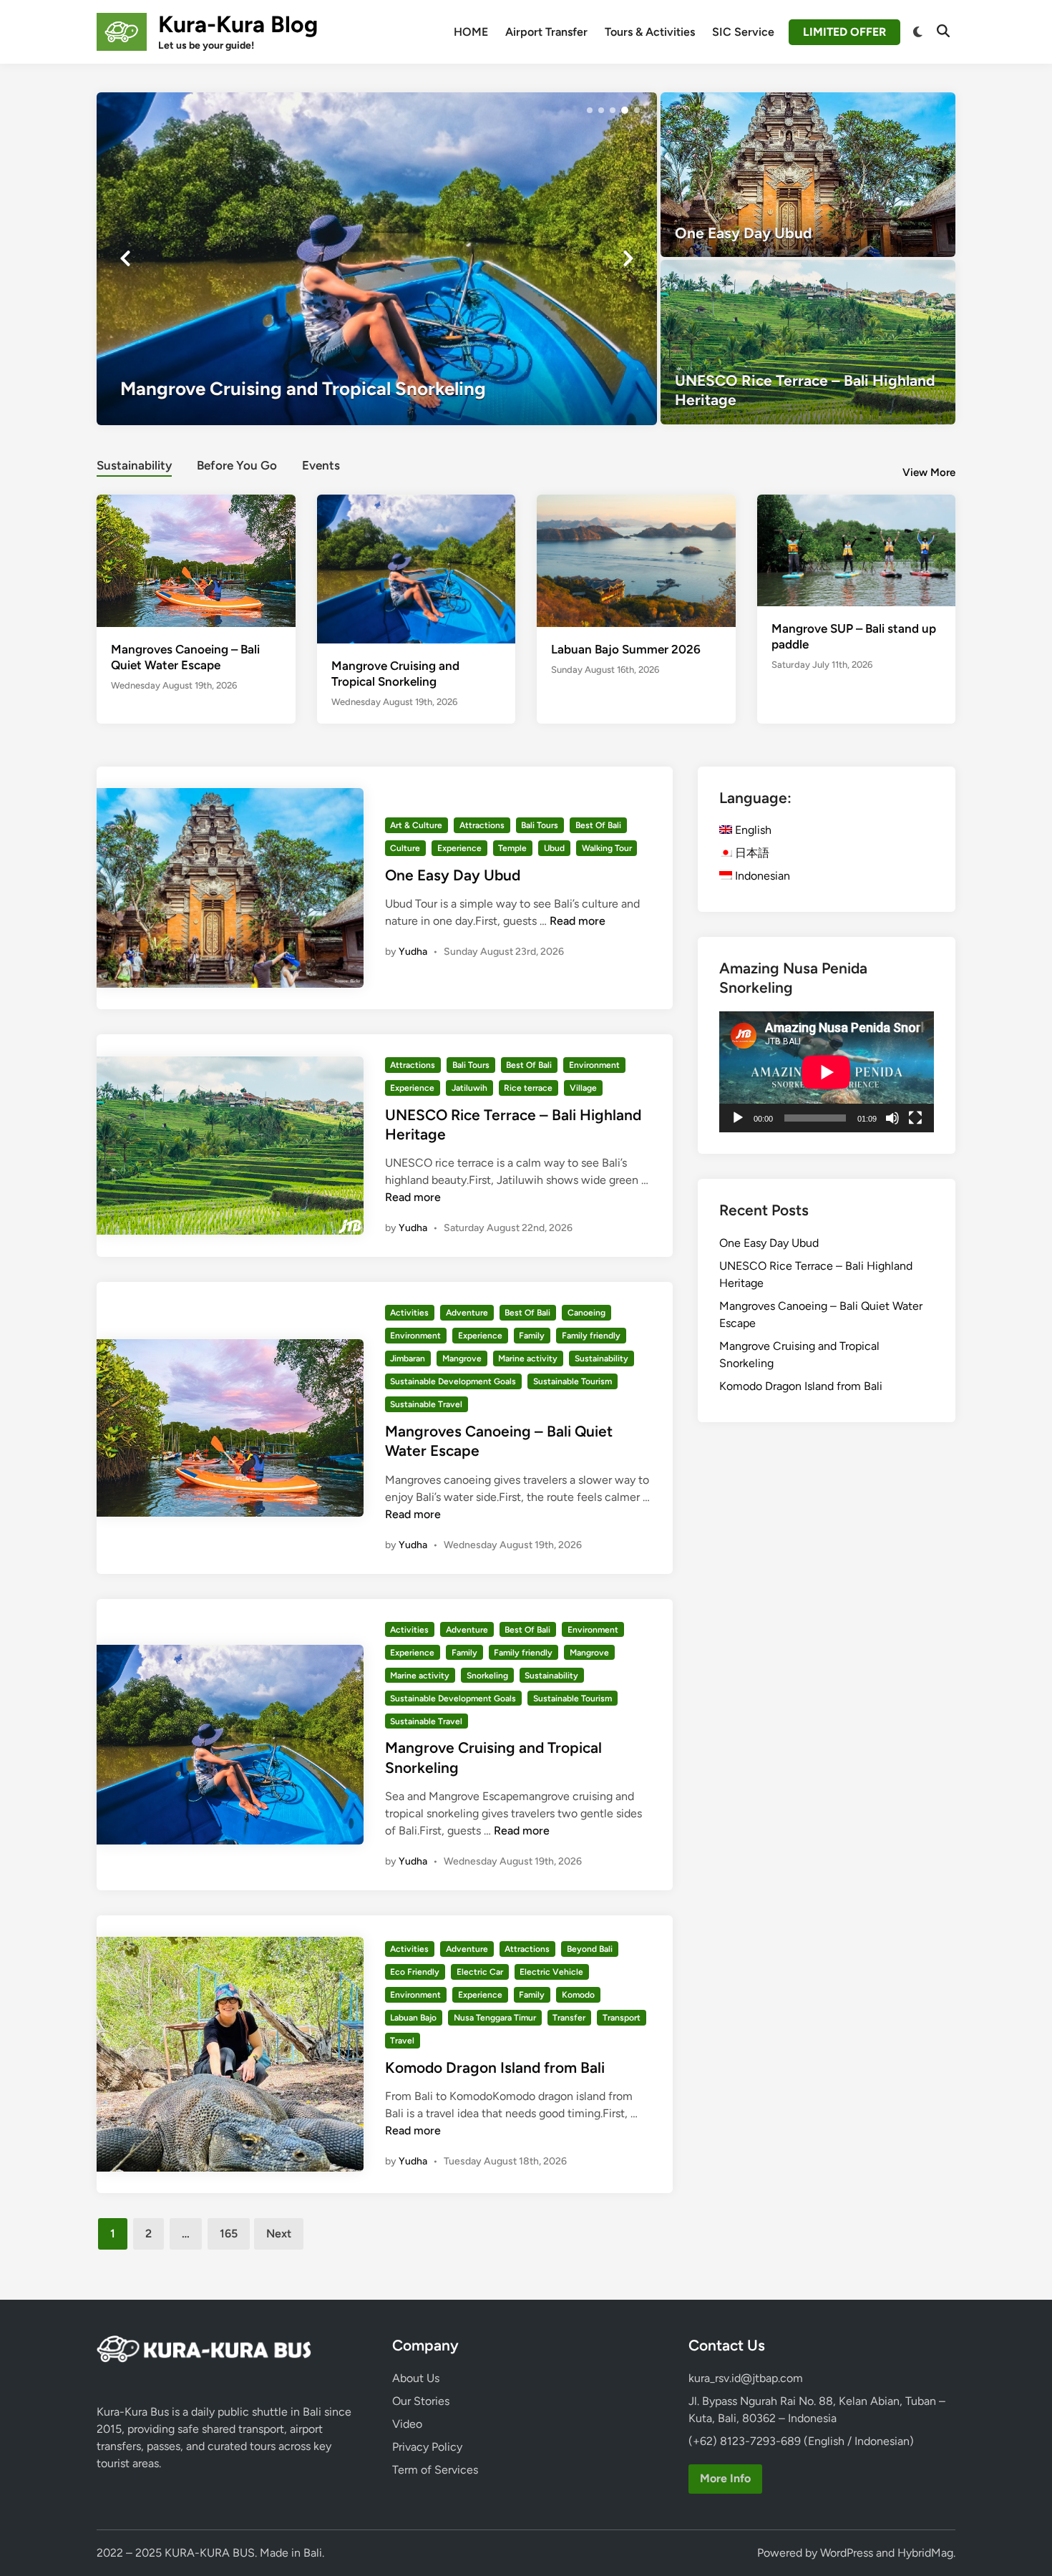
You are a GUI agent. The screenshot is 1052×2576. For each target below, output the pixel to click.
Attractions (482, 825)
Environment (594, 1065)
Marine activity (528, 1359)
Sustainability (134, 465)
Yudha (413, 952)
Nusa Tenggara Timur (495, 2018)
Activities (409, 1313)
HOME (471, 32)
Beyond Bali (590, 1949)
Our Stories (421, 2401)
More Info (725, 2478)
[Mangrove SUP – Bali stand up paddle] (857, 549)
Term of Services (435, 2470)
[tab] (134, 463)
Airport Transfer (546, 32)
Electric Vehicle (551, 1972)
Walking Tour (607, 848)
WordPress (847, 2553)
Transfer (569, 2018)
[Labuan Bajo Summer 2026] (636, 559)
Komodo (578, 1995)
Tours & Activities (650, 32)
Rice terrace (528, 1088)
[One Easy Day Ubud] (808, 175)
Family (532, 1336)
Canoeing (586, 1313)
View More (929, 472)
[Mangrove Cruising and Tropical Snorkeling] (377, 258)
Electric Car (480, 1972)
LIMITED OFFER (844, 32)
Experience (459, 848)
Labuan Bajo (413, 2018)
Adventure (467, 1313)
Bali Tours (540, 825)
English (752, 830)
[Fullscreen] (915, 1118)
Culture (405, 848)
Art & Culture (416, 825)
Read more (578, 921)
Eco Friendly (415, 1972)
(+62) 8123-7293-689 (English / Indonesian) (801, 2441)
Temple (512, 848)
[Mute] (892, 1118)
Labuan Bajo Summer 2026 (626, 649)
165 (229, 2234)
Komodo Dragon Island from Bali (495, 2067)
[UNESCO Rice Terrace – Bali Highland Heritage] (808, 342)
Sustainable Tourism (573, 1381)
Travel (402, 2041)
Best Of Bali (598, 825)
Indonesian (761, 876)
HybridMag (925, 2553)
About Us (416, 2378)
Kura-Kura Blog (238, 24)
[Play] (738, 1118)
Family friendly (591, 1336)
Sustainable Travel (426, 1404)
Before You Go (237, 465)
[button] (590, 110)
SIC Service (743, 32)
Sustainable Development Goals (453, 1381)
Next (279, 2234)
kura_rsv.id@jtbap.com (746, 2378)
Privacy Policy (427, 2447)
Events (321, 465)
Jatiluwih (469, 1088)
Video (407, 2424)
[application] (827, 1072)
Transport (622, 2018)
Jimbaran (408, 1359)
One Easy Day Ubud (453, 875)
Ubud (554, 848)
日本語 (751, 853)
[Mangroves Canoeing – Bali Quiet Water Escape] (196, 559)
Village (583, 1088)
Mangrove (462, 1359)
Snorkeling (487, 1676)
